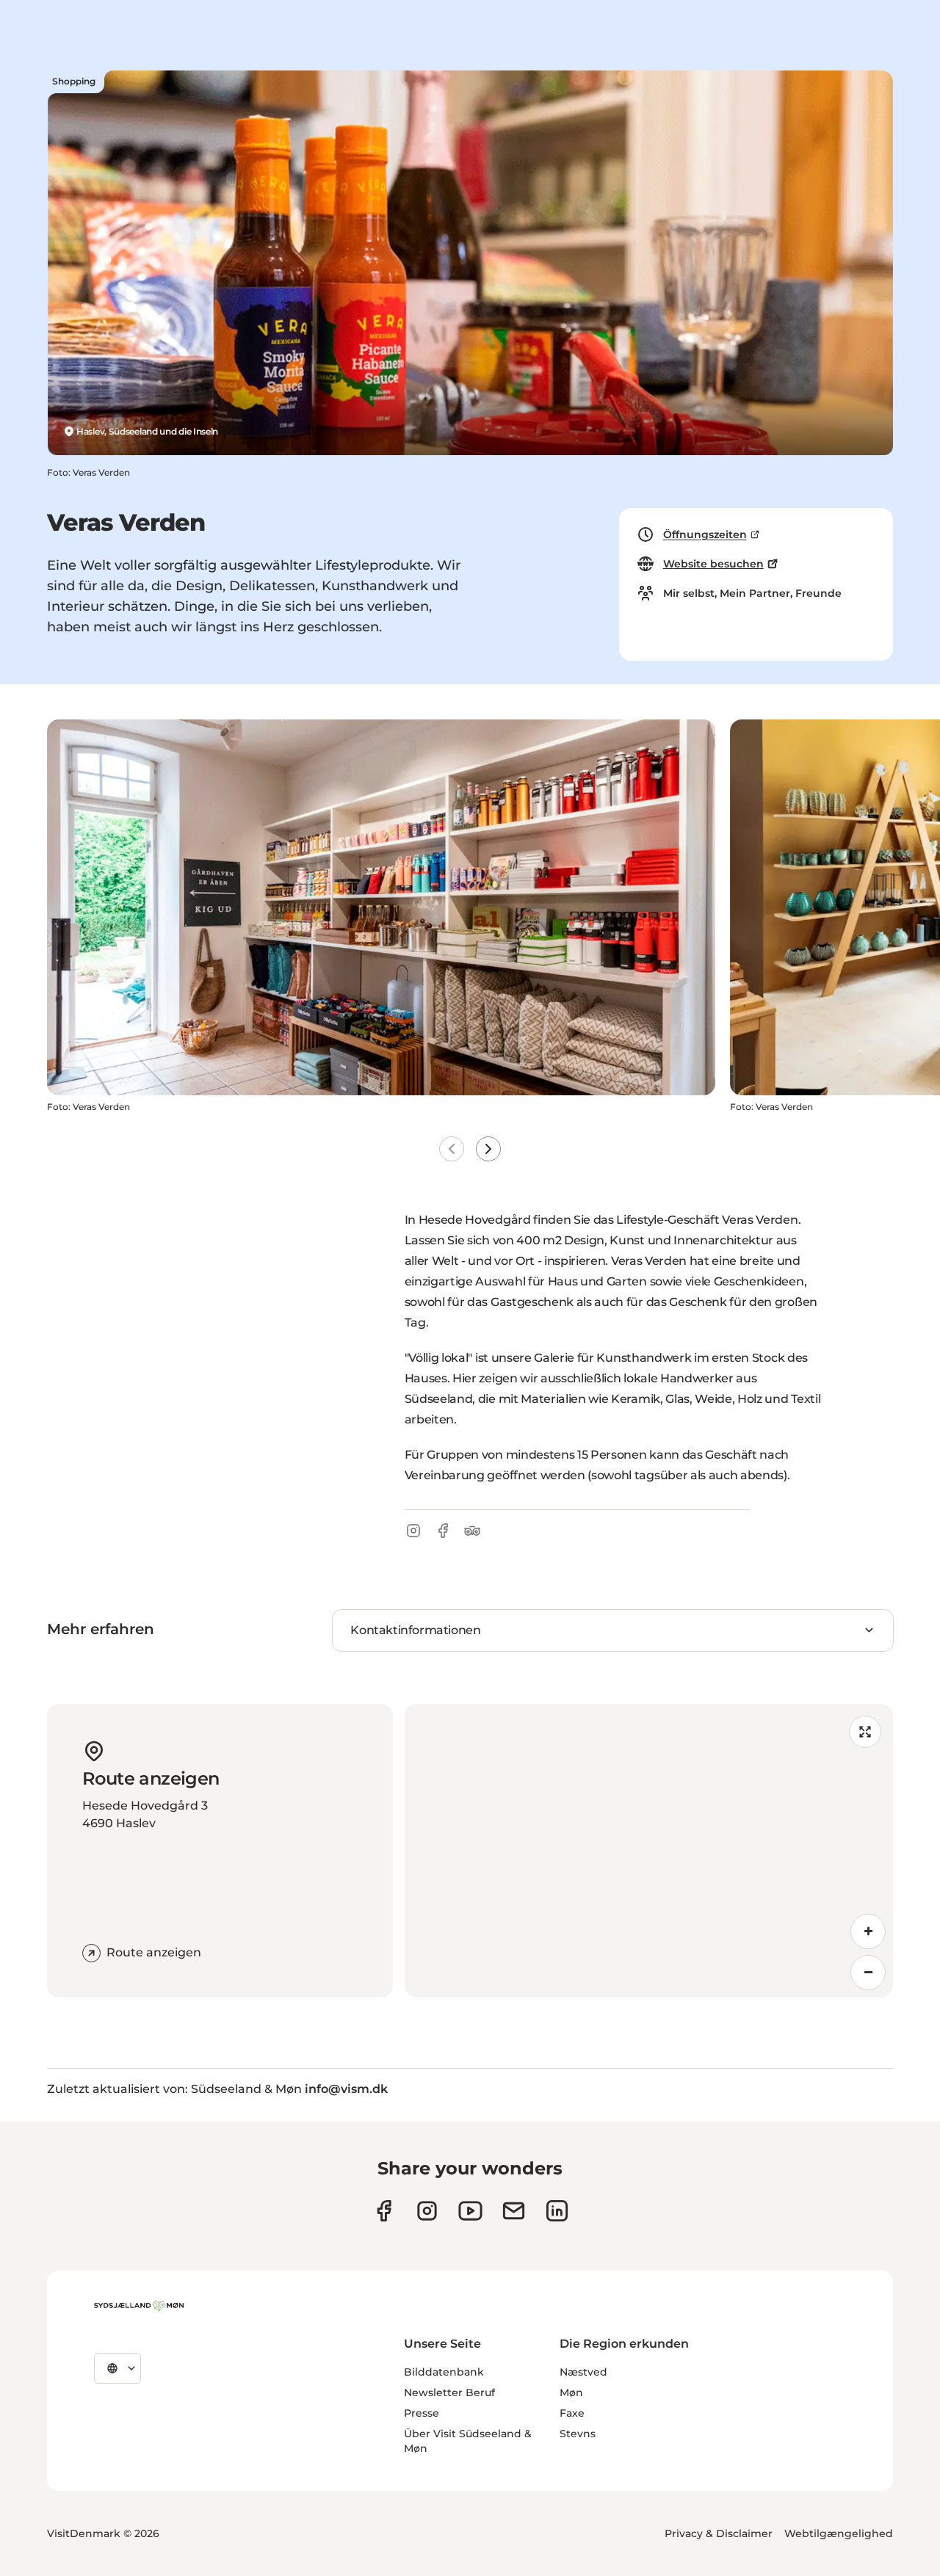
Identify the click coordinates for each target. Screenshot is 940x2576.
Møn (571, 2392)
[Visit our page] (427, 2211)
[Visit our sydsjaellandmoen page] (384, 2211)
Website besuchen (713, 564)
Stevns (578, 2434)
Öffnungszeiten (705, 534)
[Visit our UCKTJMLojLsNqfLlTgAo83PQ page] (470, 2211)
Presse (422, 2413)
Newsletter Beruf (449, 2392)
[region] (649, 1851)
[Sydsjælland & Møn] (139, 2306)
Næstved (583, 2372)
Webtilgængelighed (839, 2533)
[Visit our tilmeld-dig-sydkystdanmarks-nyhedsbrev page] (514, 2211)
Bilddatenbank (444, 2372)
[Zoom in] (868, 1931)
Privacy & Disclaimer (719, 2533)
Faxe (572, 2413)
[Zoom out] (868, 1973)
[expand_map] (865, 1732)
